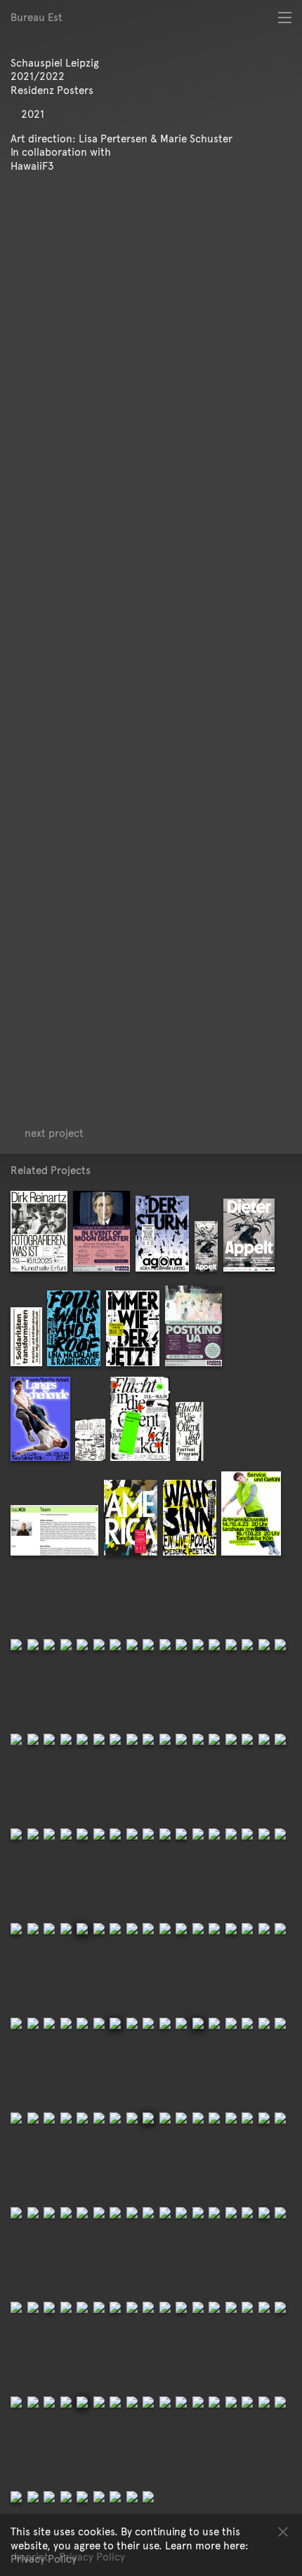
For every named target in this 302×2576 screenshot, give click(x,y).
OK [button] (283, 2531)
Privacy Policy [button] (44, 2559)
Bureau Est (37, 17)
